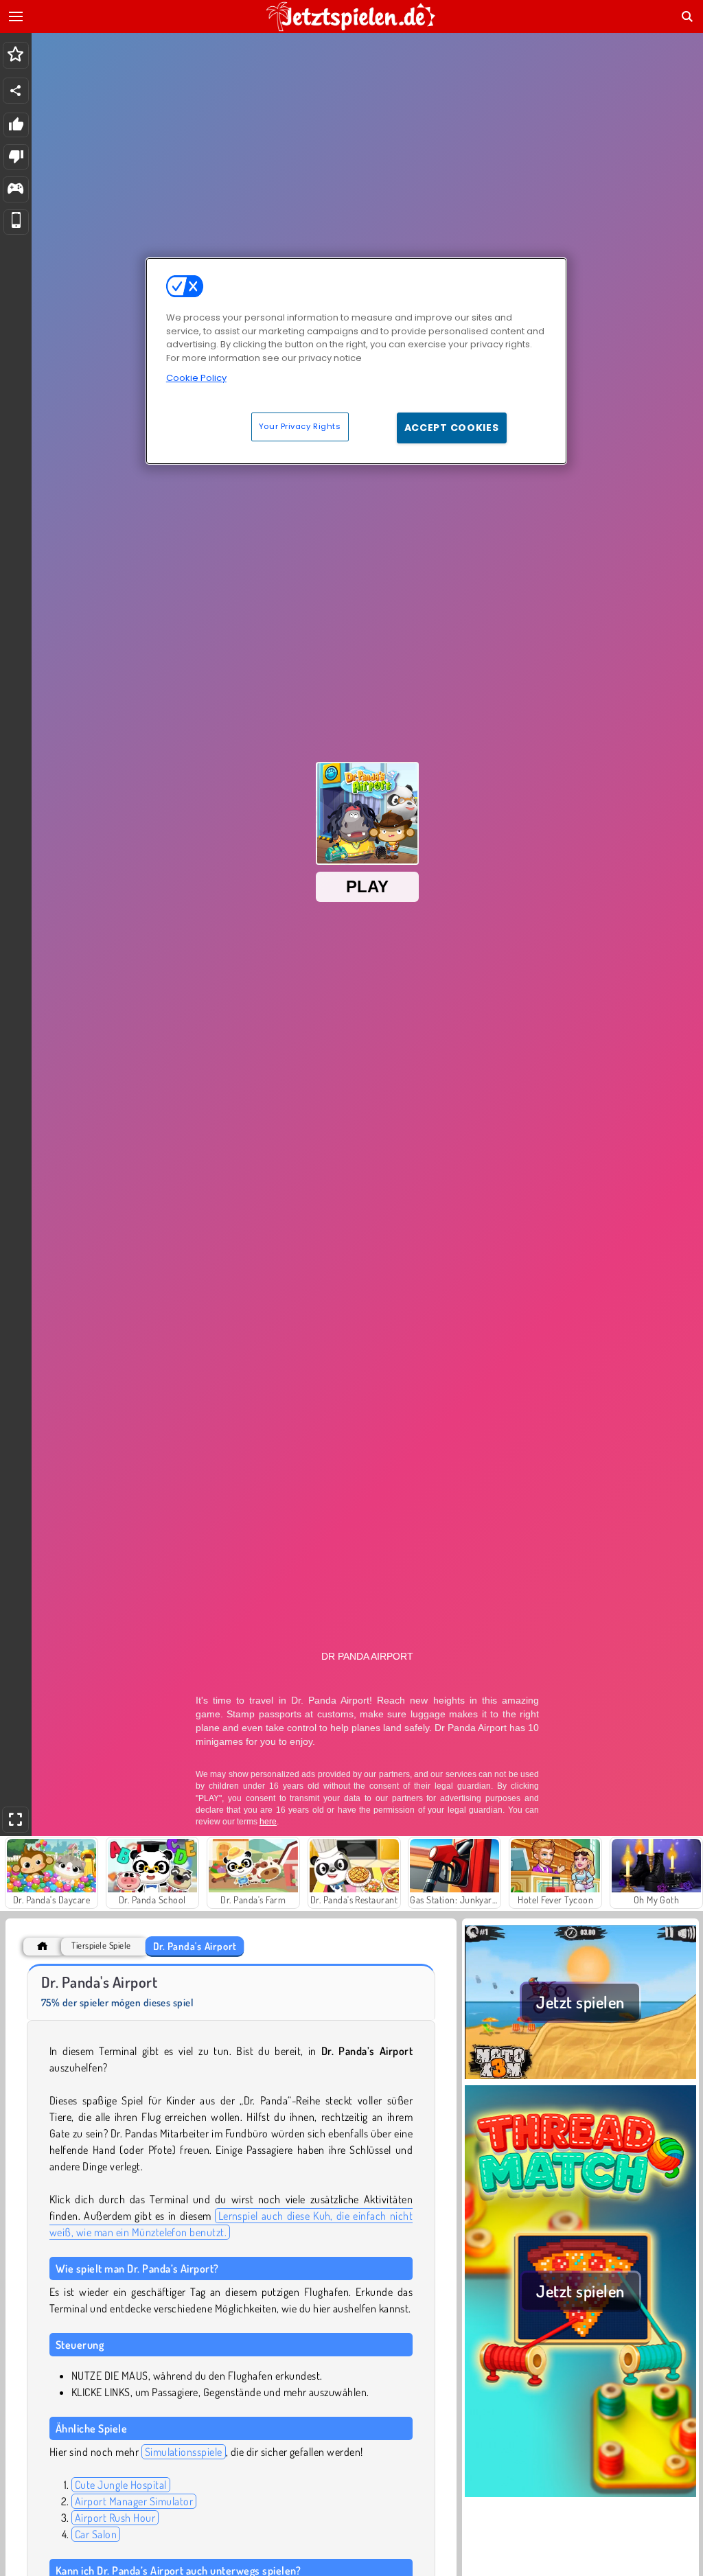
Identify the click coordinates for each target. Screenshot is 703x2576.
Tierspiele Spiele (101, 1946)
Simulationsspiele (184, 2452)
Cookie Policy (196, 378)
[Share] (16, 91)
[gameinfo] (15, 190)
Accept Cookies (452, 428)
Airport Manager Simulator (134, 2501)
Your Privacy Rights (300, 426)
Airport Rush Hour (115, 2518)
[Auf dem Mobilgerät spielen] (16, 222)
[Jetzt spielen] (580, 2077)
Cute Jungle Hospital (121, 2485)
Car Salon (96, 2534)
